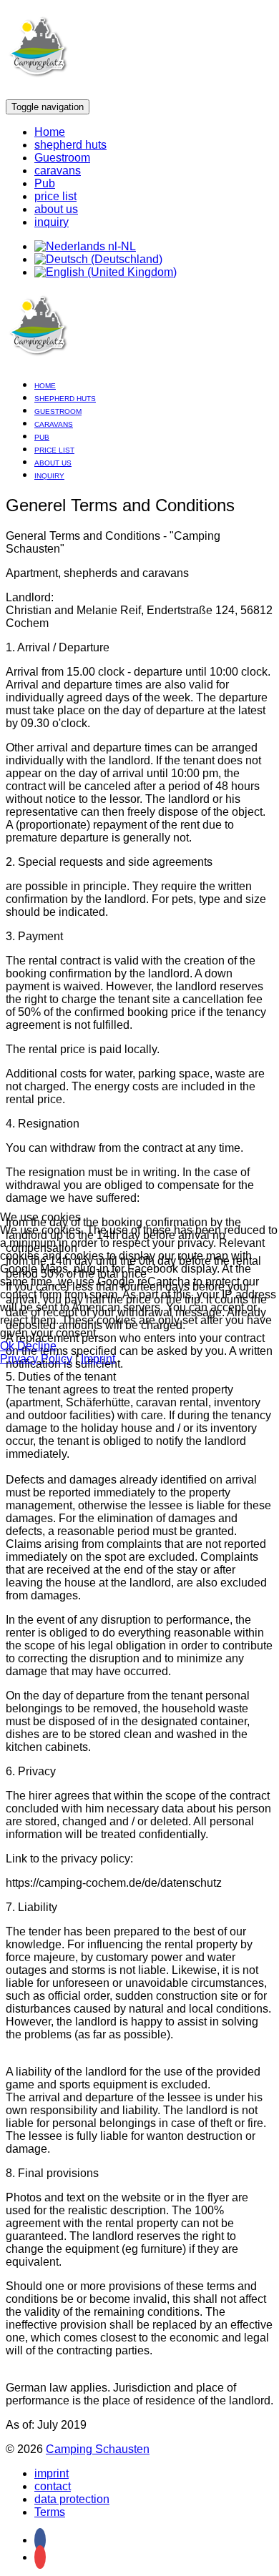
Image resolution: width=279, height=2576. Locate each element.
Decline (37, 1346)
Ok (7, 1346)
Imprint (98, 1359)
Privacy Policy (36, 1359)
